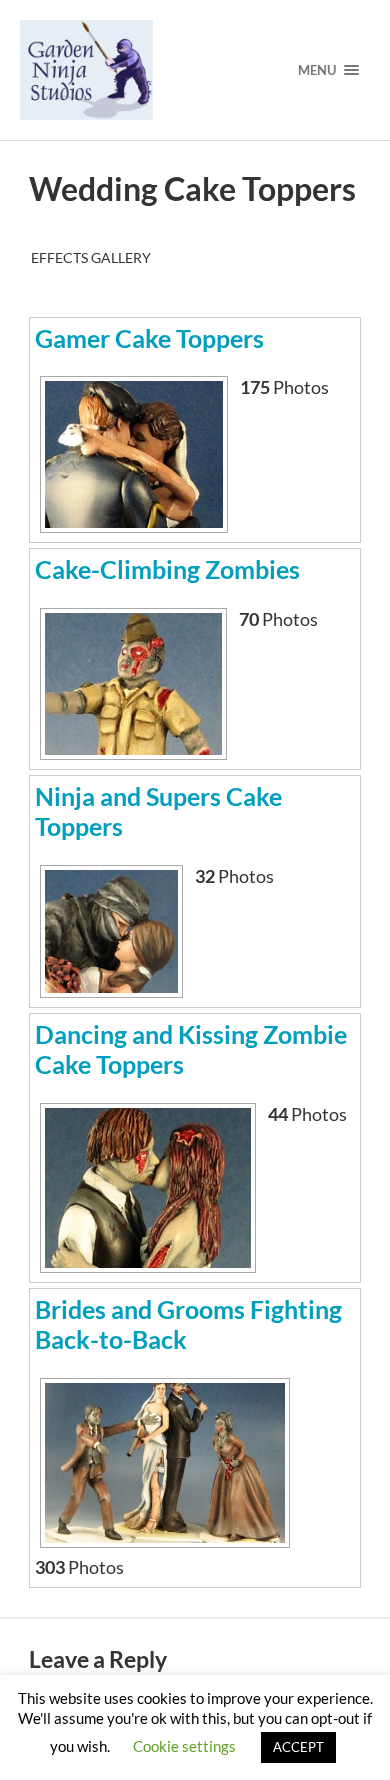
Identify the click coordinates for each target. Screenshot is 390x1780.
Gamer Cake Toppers (149, 338)
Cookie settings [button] (184, 1746)
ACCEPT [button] (298, 1747)
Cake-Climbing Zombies (167, 569)
